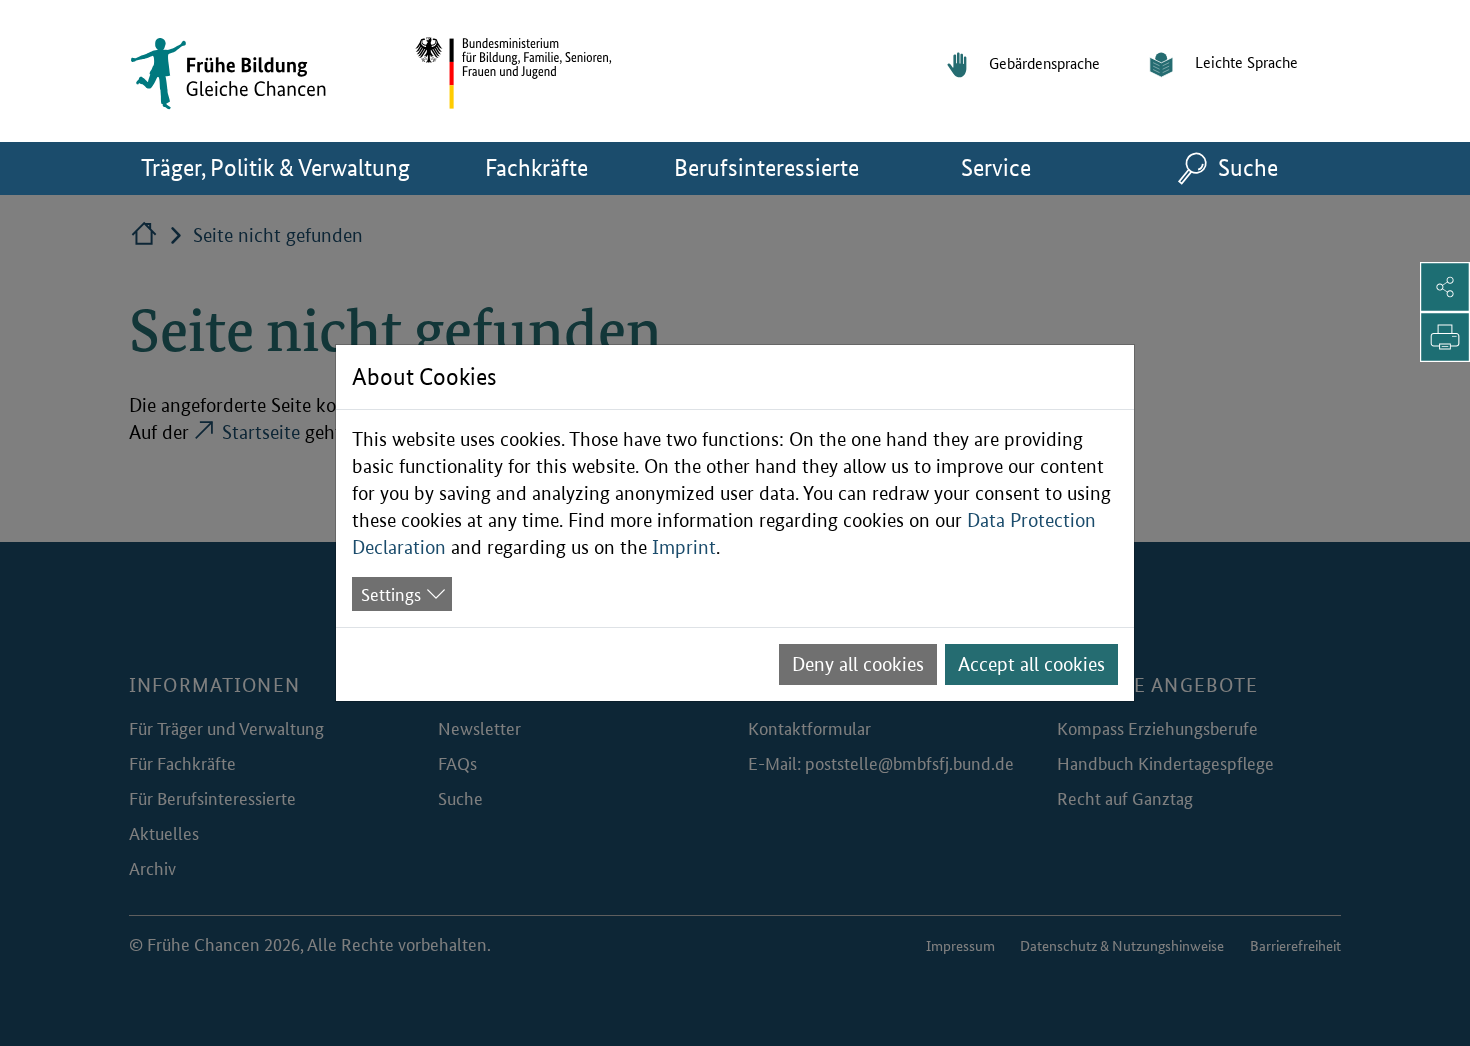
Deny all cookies (858, 664)
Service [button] (1020, 167)
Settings (391, 593)
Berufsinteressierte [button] (777, 167)
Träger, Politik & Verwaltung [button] (281, 167)
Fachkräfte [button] (561, 167)
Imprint (684, 547)
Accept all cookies (1031, 664)
